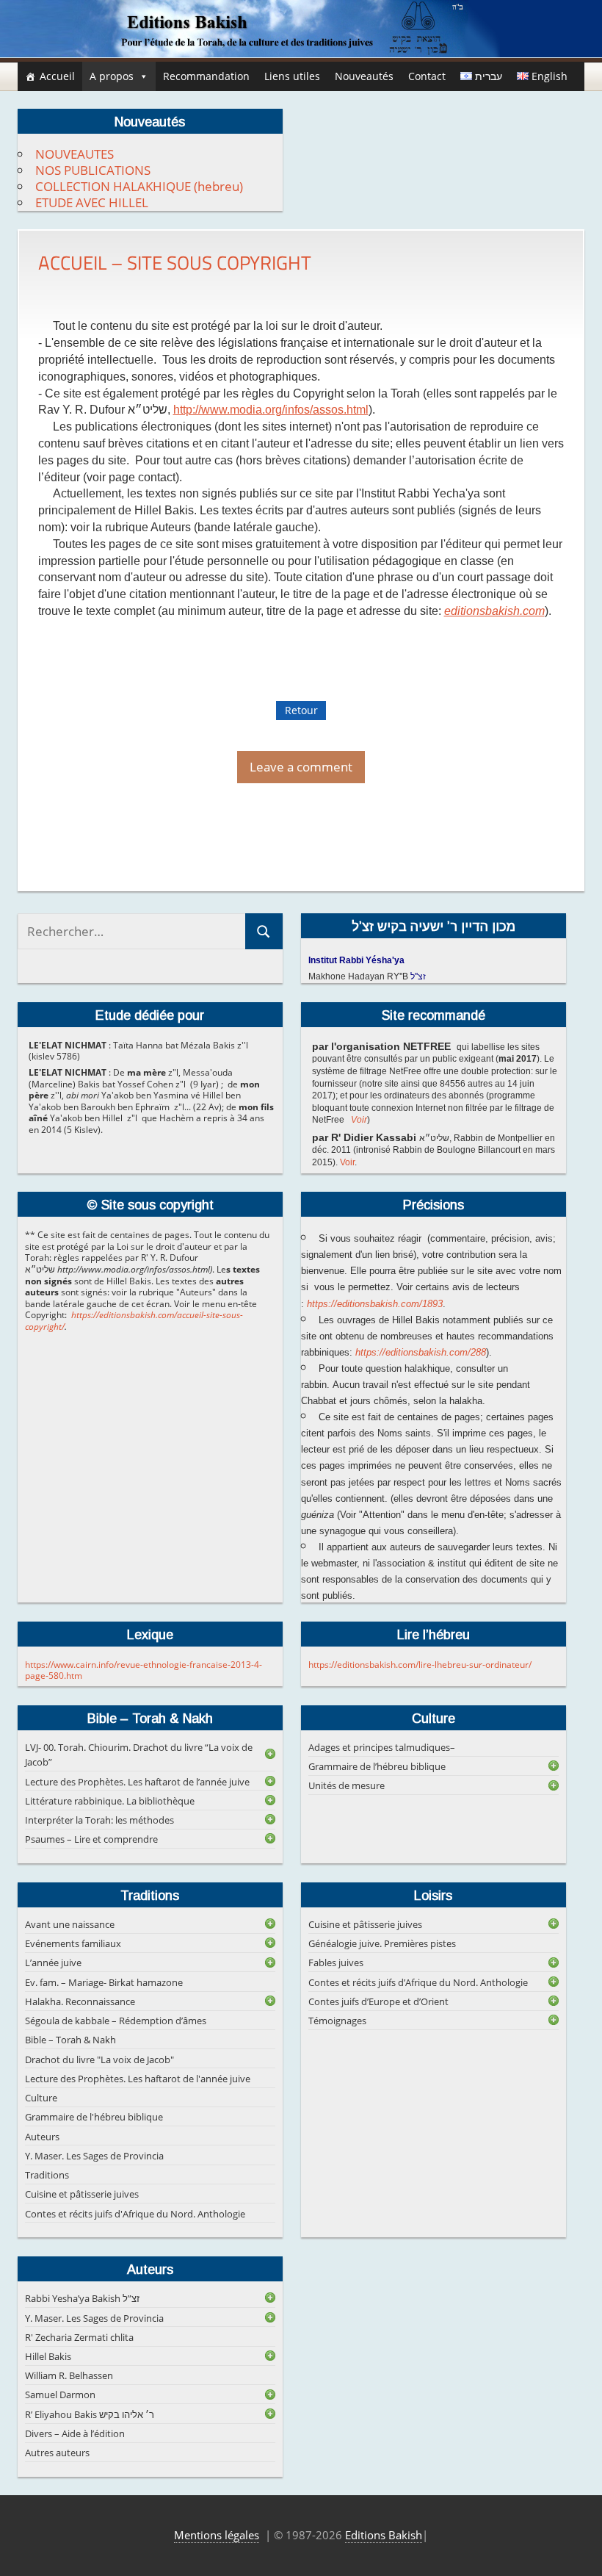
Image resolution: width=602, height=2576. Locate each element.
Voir (359, 1120)
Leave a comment (301, 767)
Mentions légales (217, 2535)
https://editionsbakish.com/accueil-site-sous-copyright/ (134, 1321)
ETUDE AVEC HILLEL (92, 202)
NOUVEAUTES (75, 154)
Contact (427, 76)
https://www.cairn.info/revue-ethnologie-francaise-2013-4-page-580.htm (144, 1670)
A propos (112, 76)
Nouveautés (364, 76)
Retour (301, 710)
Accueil (57, 76)
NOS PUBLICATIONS (93, 170)
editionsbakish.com (494, 611)
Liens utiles (292, 76)
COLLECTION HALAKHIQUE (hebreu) (139, 186)
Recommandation (206, 76)
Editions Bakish (384, 2535)
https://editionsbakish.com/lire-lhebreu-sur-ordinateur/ (420, 1665)
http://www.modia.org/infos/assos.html (271, 410)
